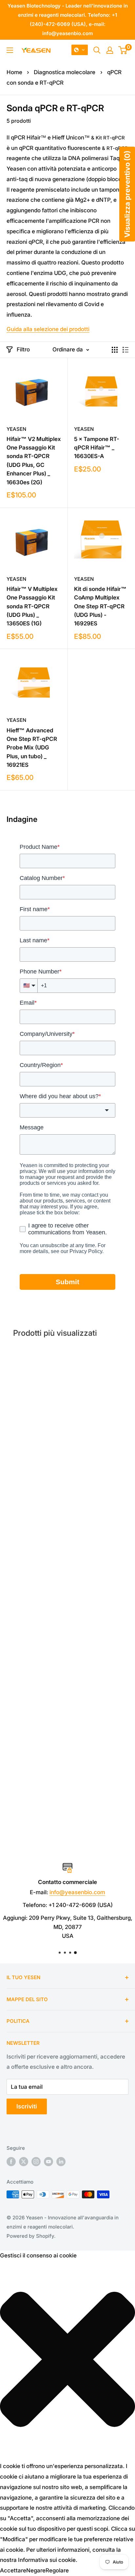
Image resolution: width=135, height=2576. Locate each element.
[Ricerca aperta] (97, 50)
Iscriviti (27, 2106)
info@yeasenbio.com (77, 1892)
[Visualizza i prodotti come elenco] (125, 350)
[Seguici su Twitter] (24, 2161)
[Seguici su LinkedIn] (61, 2161)
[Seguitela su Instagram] (36, 2161)
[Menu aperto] (10, 50)
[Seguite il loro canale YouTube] (48, 2161)
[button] (80, 50)
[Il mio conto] (110, 50)
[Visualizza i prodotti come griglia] (115, 350)
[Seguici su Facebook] (11, 2161)
